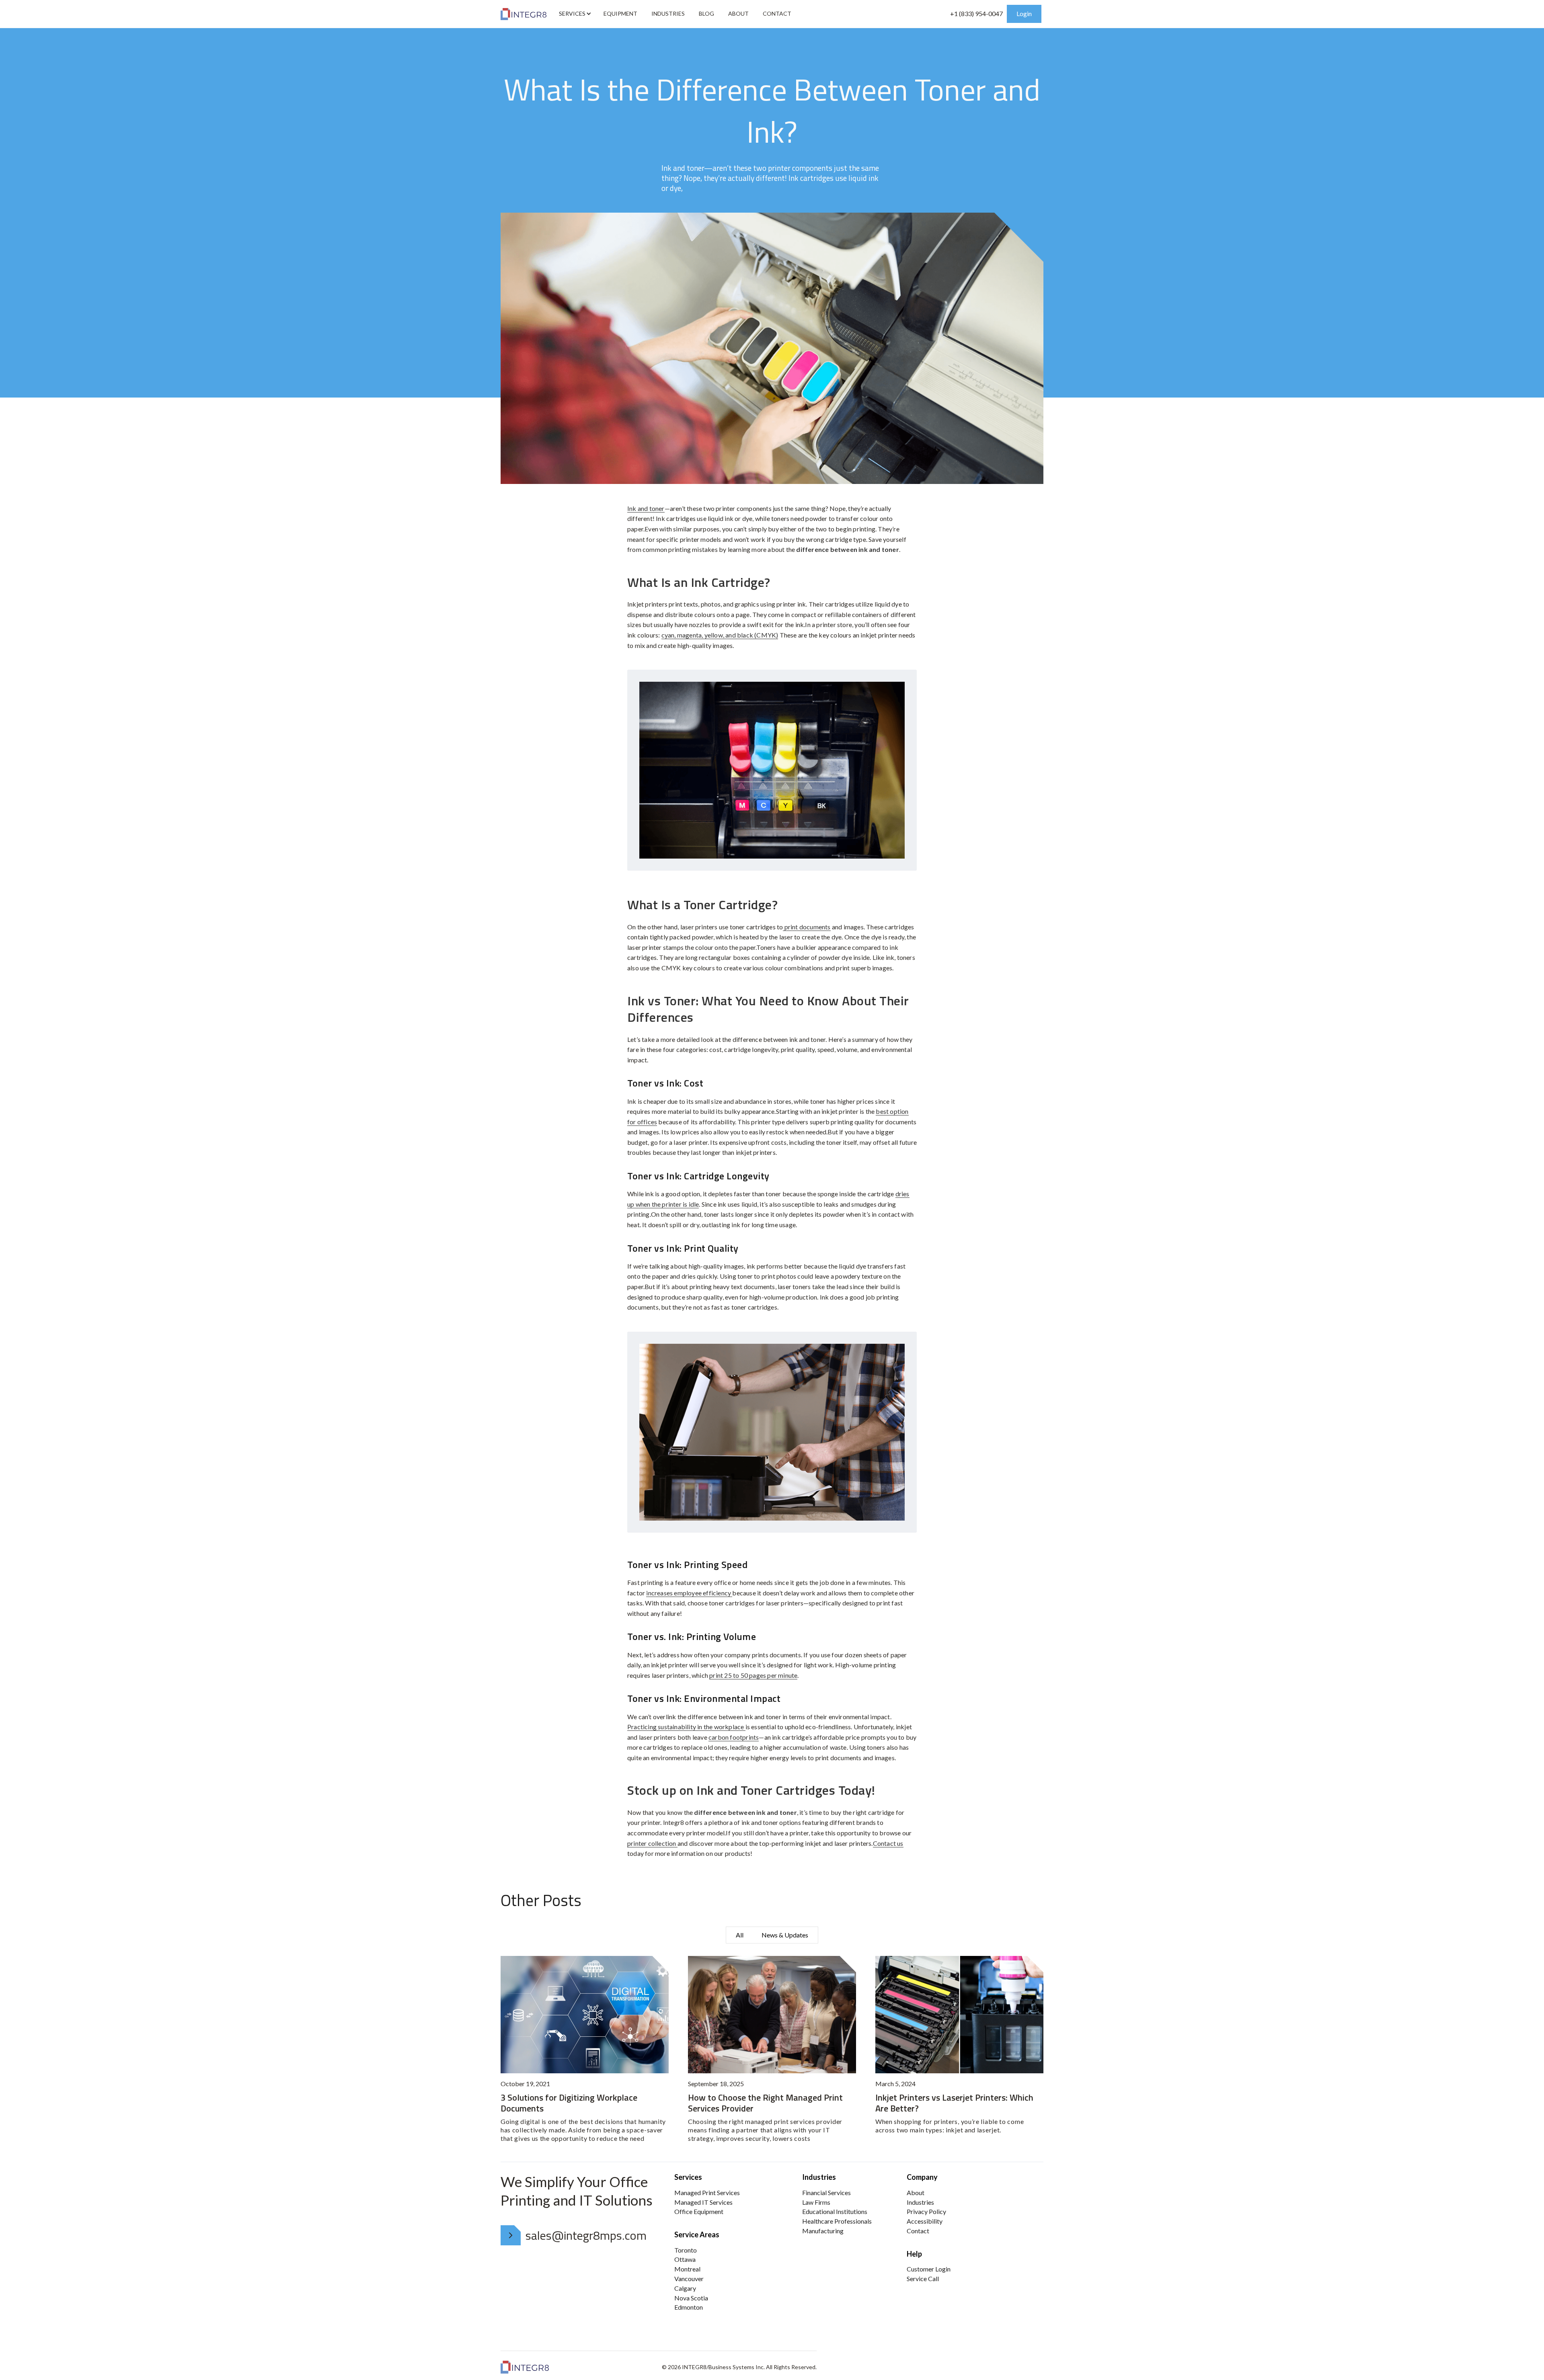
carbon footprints (734, 1737)
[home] (524, 14)
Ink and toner (646, 508)
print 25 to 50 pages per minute (753, 1675)
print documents (807, 927)
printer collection (652, 1843)
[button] (574, 14)
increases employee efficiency (689, 1593)
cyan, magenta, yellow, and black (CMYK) (720, 635)
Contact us (888, 1843)
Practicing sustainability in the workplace (686, 1727)
